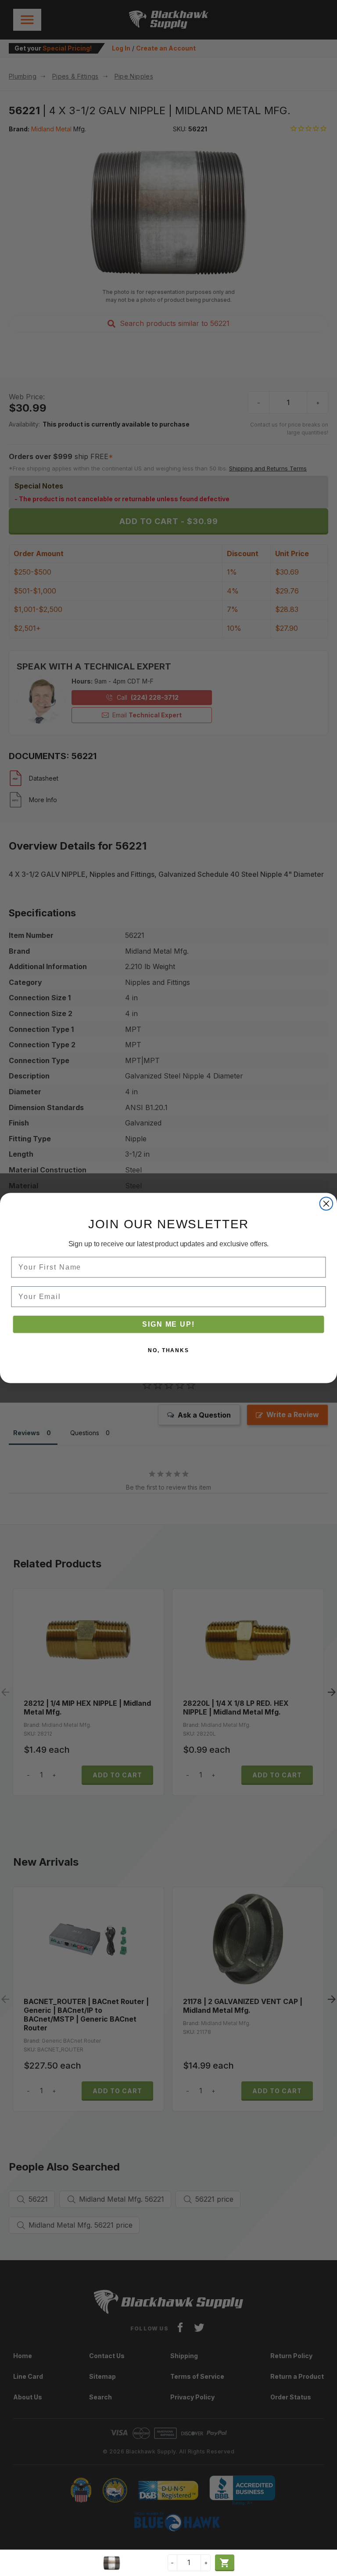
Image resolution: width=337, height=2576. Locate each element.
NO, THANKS (168, 1350)
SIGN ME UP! (168, 1324)
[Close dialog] (326, 1204)
